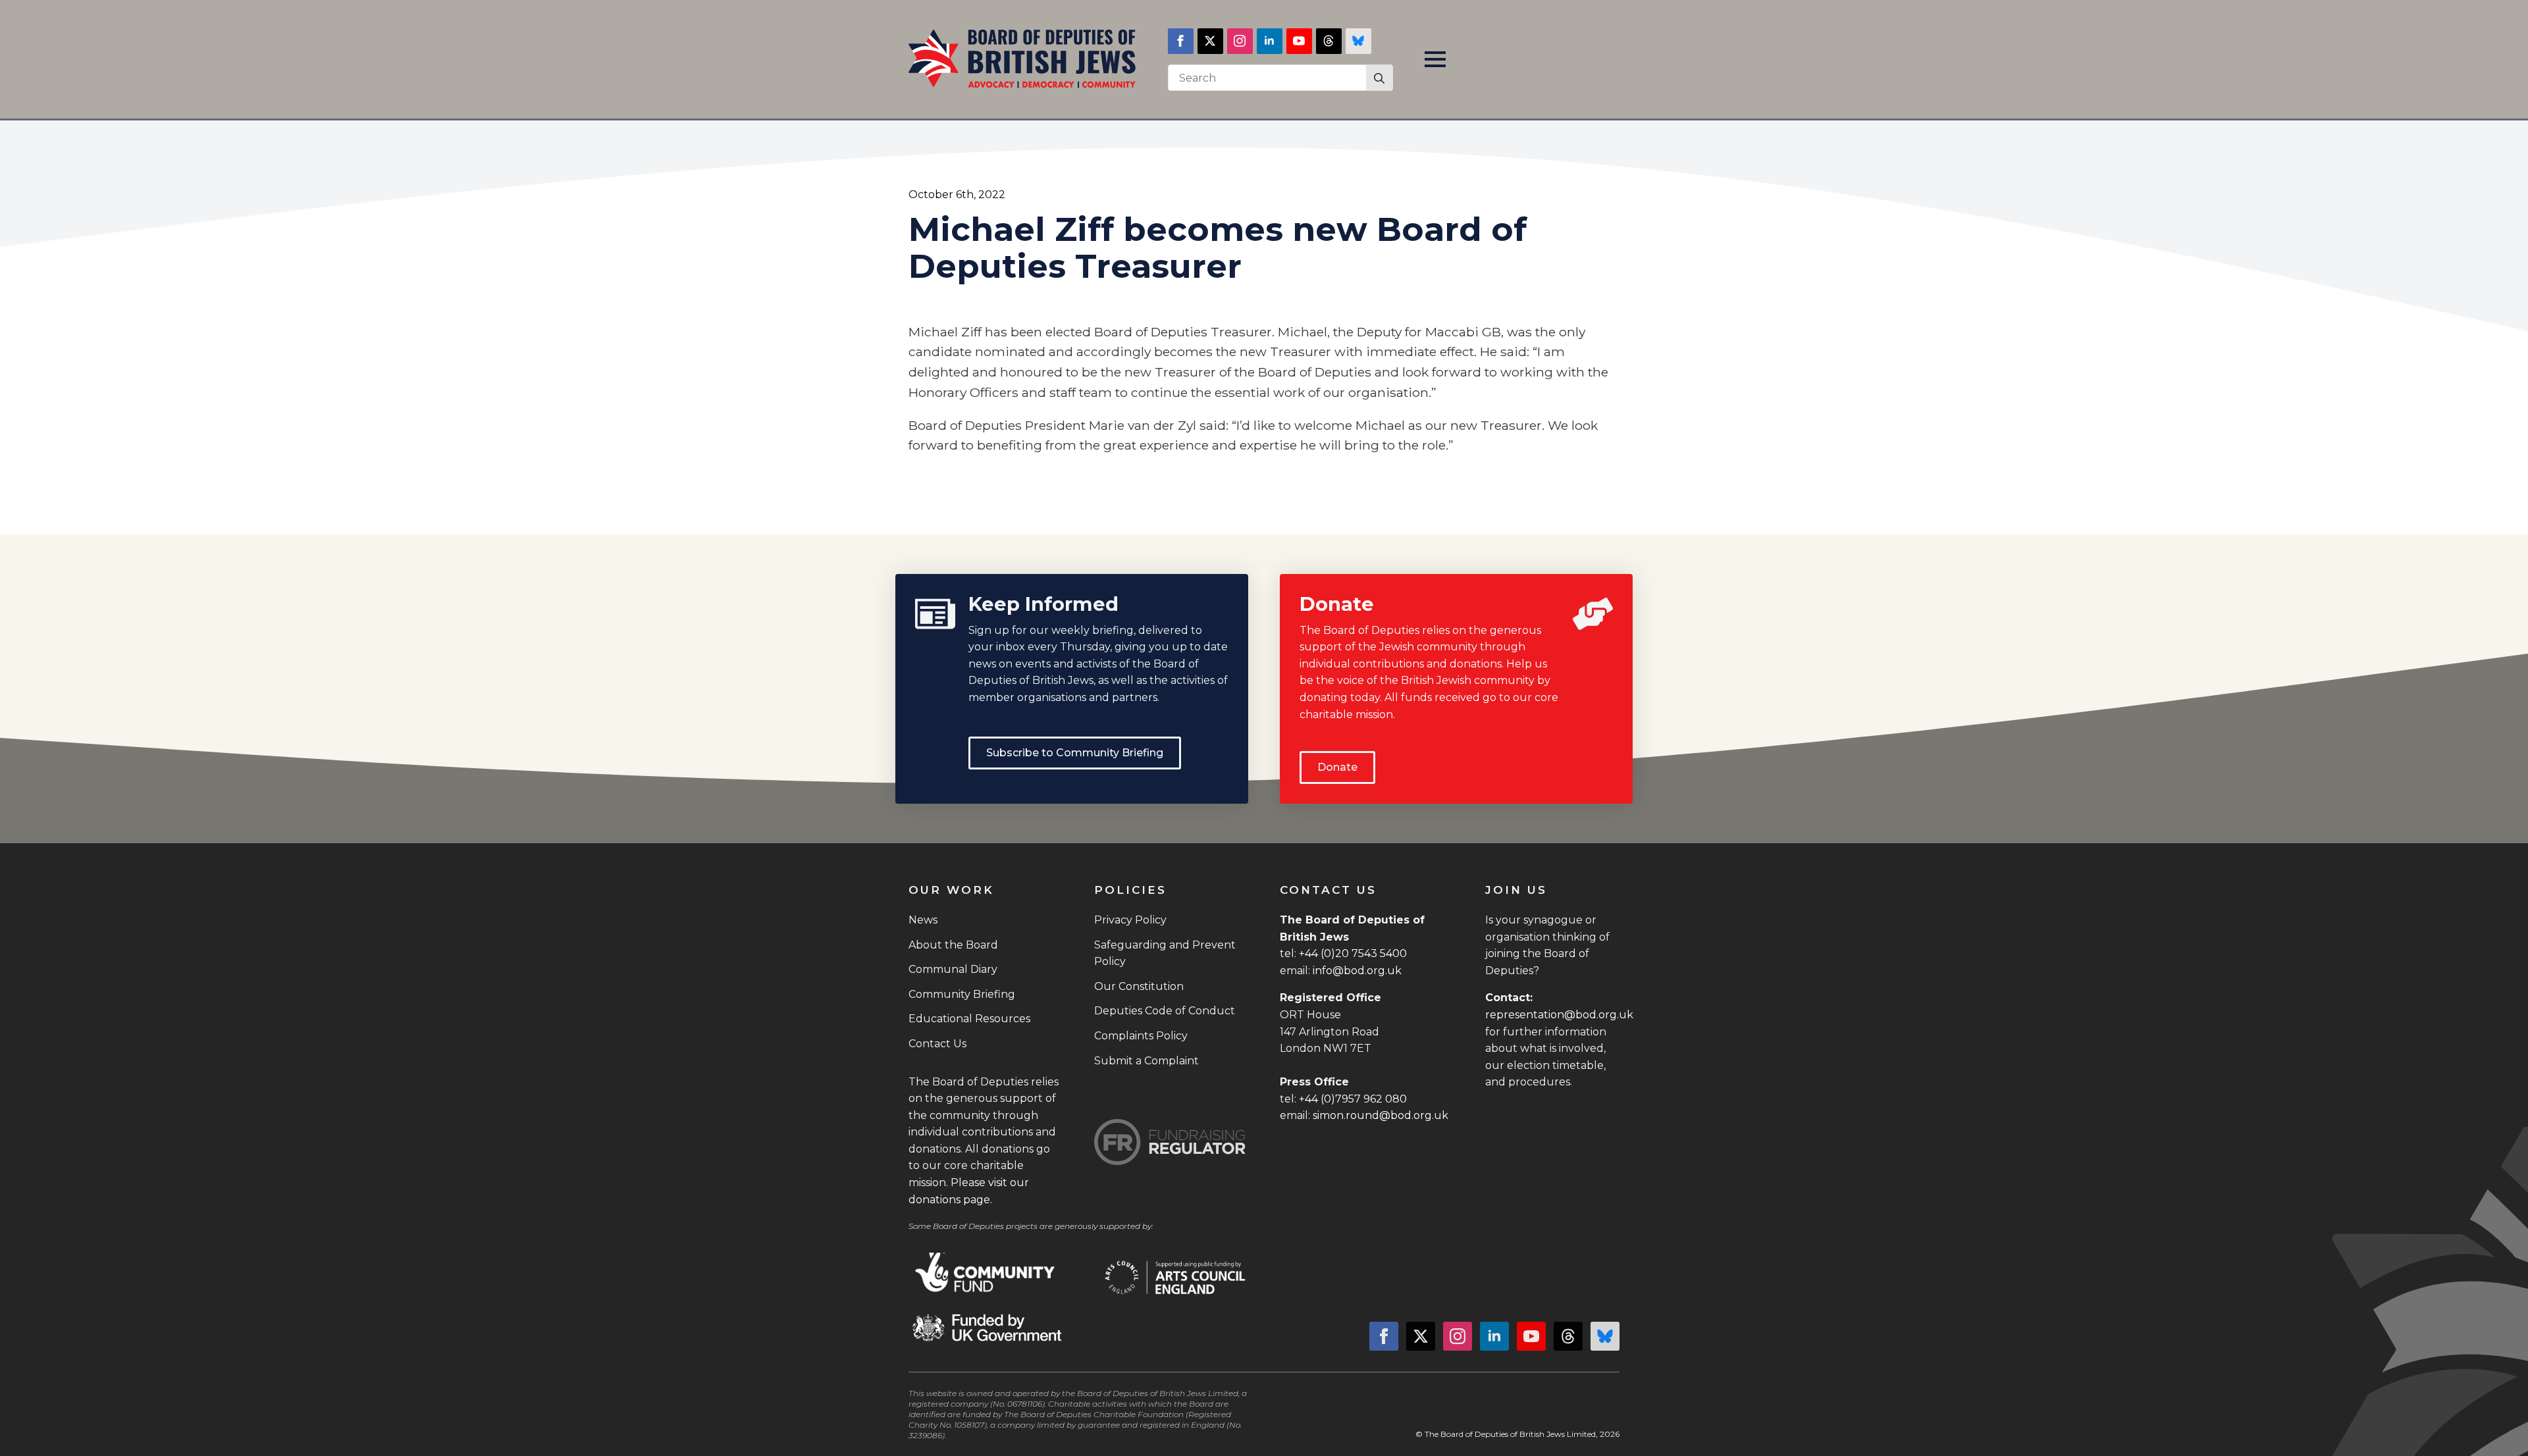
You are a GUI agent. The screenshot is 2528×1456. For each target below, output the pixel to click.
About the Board (953, 945)
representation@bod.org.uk (1559, 1015)
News (923, 920)
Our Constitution (1139, 986)
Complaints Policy (1141, 1036)
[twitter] (1210, 41)
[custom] (1329, 41)
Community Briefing (962, 994)
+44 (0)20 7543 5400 (1353, 953)
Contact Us (937, 1044)
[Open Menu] (1435, 59)
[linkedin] (1270, 41)
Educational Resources (969, 1019)
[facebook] (1181, 41)
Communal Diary (953, 969)
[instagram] (1240, 41)
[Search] (1379, 78)
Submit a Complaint (1146, 1061)
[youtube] (1299, 41)
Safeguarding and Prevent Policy (1165, 953)
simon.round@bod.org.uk (1381, 1115)
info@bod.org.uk (1357, 971)
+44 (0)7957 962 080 (1353, 1099)
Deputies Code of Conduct (1165, 1011)
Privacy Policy (1130, 920)
